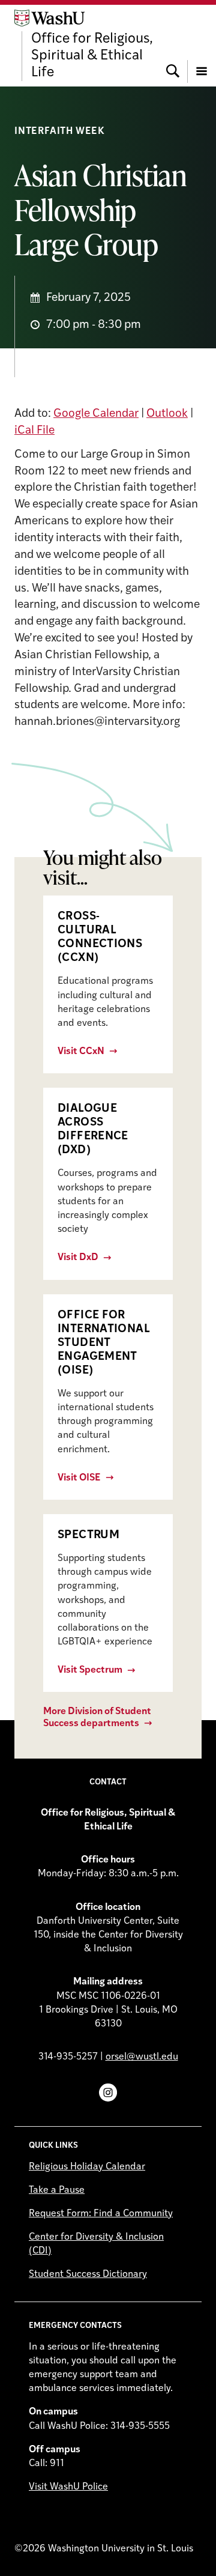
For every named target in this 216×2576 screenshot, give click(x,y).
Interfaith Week (60, 132)
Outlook (167, 414)
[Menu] (202, 45)
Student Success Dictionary (88, 2274)
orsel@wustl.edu (142, 2057)
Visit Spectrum (90, 1670)
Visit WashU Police (68, 2487)
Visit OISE (79, 1478)
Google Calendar (96, 414)
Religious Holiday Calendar (87, 2167)
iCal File (34, 431)
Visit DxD (78, 1258)
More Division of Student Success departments (97, 1717)
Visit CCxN (81, 1052)
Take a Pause (57, 2190)
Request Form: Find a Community (101, 2214)
